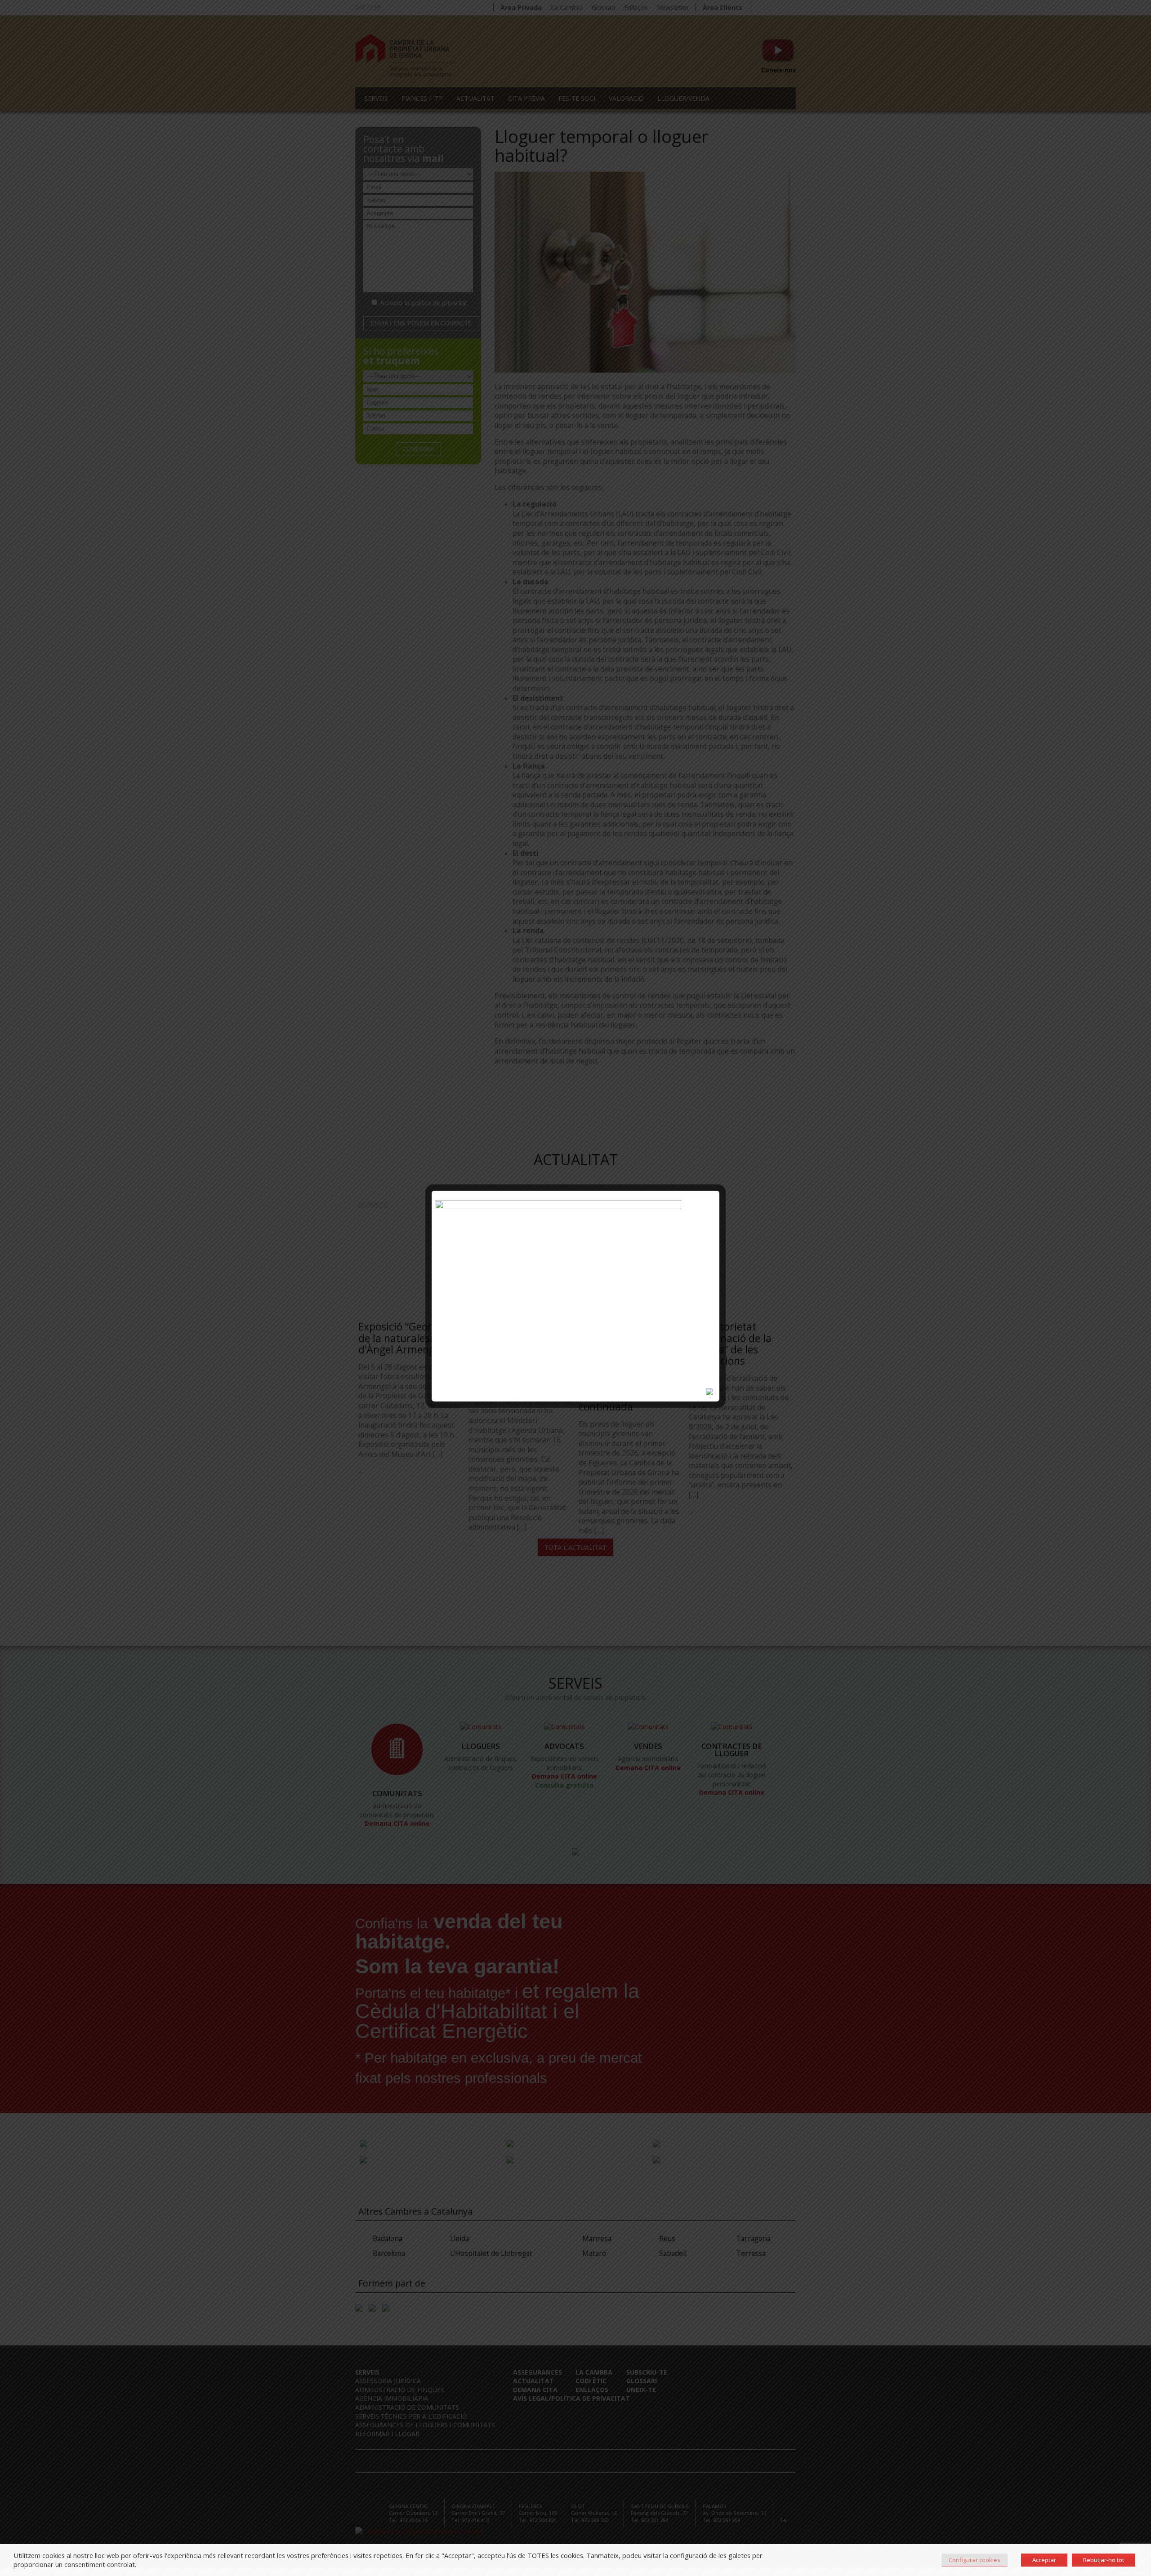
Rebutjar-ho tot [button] (1104, 2560)
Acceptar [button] (1044, 2560)
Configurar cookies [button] (975, 2560)
